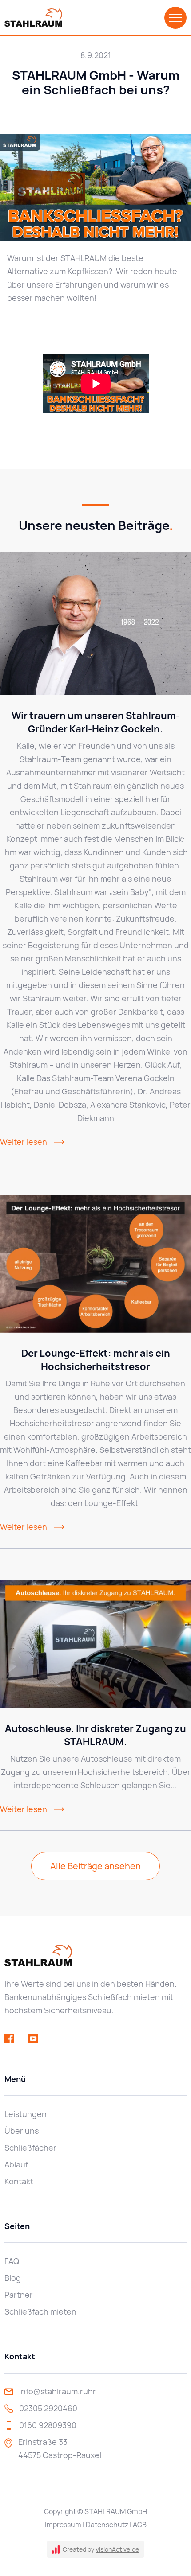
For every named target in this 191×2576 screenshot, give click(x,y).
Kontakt (19, 2181)
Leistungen (26, 2114)
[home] (33, 18)
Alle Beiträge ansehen (95, 1866)
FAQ (12, 2261)
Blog (13, 2278)
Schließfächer (30, 2148)
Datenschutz (107, 2525)
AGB (140, 2525)
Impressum (63, 2525)
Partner (19, 2295)
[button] (175, 18)
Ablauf (16, 2165)
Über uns (22, 2131)
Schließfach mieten (40, 2312)
